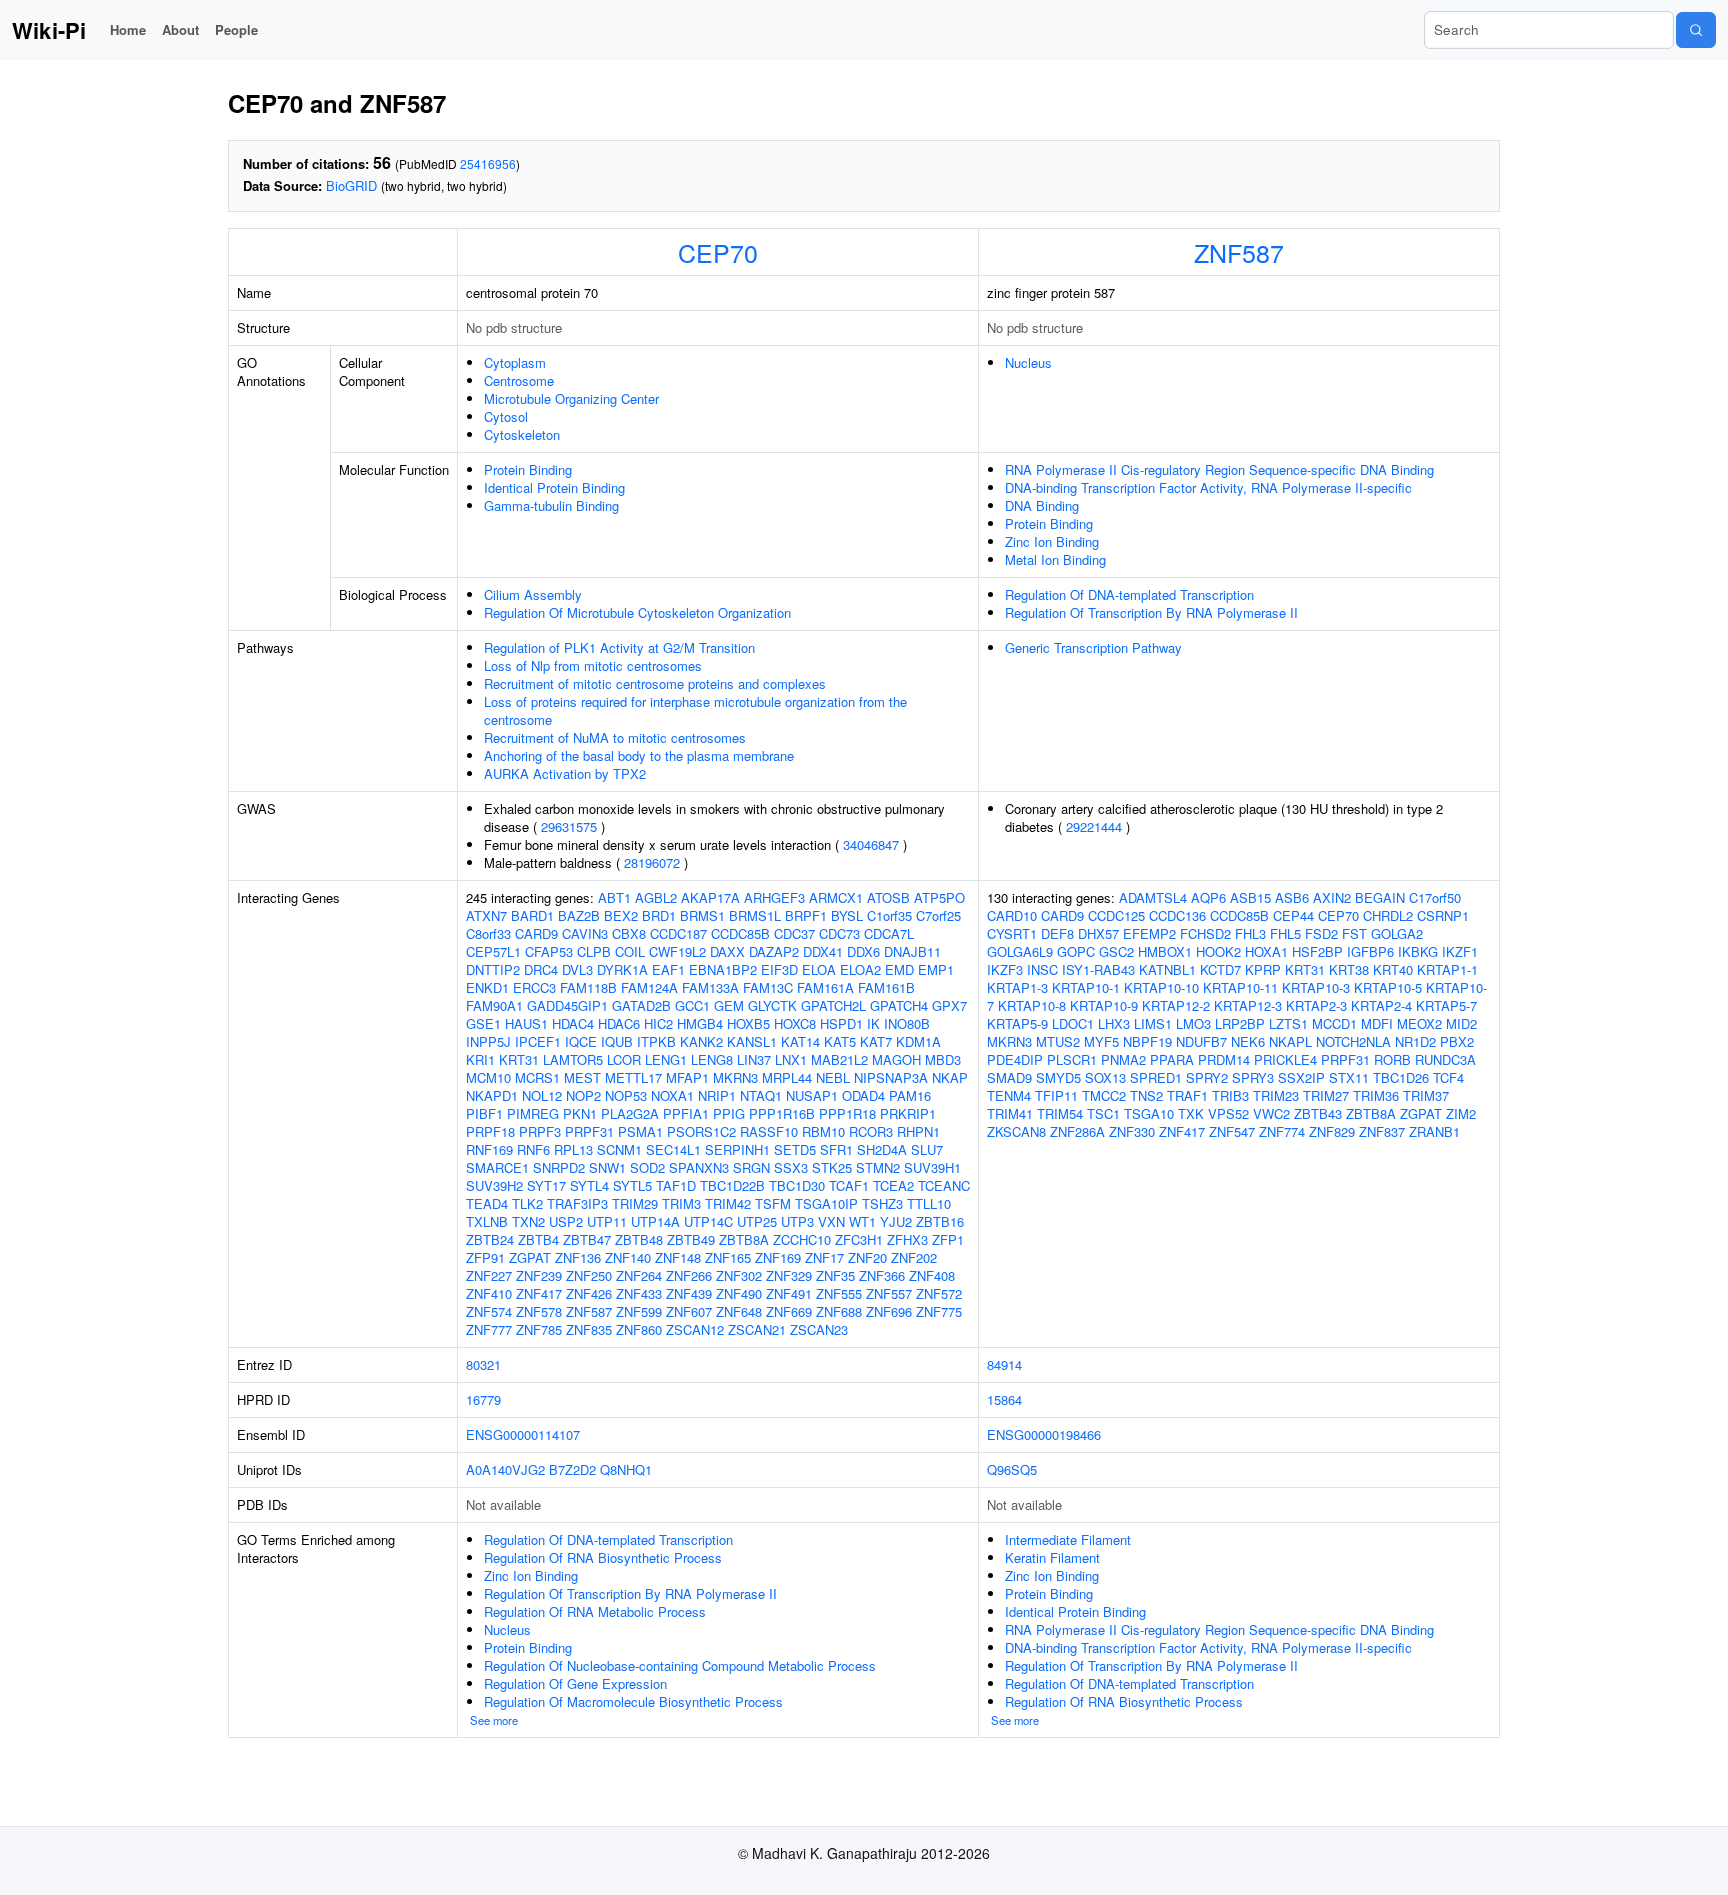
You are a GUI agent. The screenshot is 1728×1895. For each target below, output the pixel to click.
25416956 (488, 163)
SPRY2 (1207, 1077)
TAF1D (676, 1185)
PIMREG (533, 1113)
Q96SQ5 (1012, 1469)
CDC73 (839, 933)
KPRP (1263, 969)
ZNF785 (539, 1329)
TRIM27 (1326, 1095)
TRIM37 (1426, 1095)
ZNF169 (778, 1257)
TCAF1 (849, 1185)
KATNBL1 (1167, 969)
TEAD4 (487, 1203)
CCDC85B (740, 933)
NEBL (833, 1077)
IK (873, 1023)
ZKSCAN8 (1016, 1131)
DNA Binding (1042, 505)
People (236, 29)
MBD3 (943, 1059)
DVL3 (577, 969)
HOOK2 (1218, 951)
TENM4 (1009, 1095)
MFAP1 (687, 1077)
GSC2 (1116, 951)
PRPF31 (589, 1131)
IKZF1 (1460, 951)
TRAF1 (1187, 1095)
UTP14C (708, 1221)
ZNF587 (1239, 252)
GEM (729, 1005)
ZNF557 (889, 1293)
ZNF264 (639, 1275)
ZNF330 (1132, 1131)
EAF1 (668, 969)
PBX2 (1457, 1041)
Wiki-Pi (49, 30)
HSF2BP (1317, 951)
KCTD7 (1220, 969)
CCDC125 (1116, 915)
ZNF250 (589, 1275)
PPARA (1172, 1059)
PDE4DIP (1015, 1059)
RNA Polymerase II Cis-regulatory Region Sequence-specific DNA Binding (1219, 469)
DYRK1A (622, 969)
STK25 (832, 1167)
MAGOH (896, 1059)
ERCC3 (534, 987)
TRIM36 (1376, 1095)
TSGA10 (1149, 1113)
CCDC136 (1177, 915)
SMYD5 (1058, 1077)
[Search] (1696, 30)
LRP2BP (1240, 1023)
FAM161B (886, 987)
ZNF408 (932, 1275)
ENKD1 (487, 987)
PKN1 (580, 1113)
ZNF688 (839, 1311)
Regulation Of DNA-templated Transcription (1129, 594)
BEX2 (621, 915)
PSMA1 (640, 1131)
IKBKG (1418, 951)
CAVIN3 (585, 933)
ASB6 (1292, 897)
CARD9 (536, 933)
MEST (582, 1077)
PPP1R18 (847, 1113)
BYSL (847, 915)
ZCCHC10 (802, 1239)
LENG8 (712, 1059)
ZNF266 (689, 1275)
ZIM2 (1461, 1113)
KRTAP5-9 (1017, 1023)
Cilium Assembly (533, 594)
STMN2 (878, 1167)
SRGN (751, 1167)
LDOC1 (1073, 1023)
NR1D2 (1415, 1041)
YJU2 (896, 1221)
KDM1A (918, 1041)
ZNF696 (889, 1311)
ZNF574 (489, 1311)
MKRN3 (735, 1077)
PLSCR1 (1072, 1059)
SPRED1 (1156, 1077)
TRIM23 (1276, 1095)
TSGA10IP (826, 1203)
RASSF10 (769, 1131)
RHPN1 (918, 1131)
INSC (1042, 969)
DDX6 (863, 951)
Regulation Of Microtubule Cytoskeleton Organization (637, 612)
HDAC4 (573, 1023)
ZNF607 (689, 1311)
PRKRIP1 (908, 1113)
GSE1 (483, 1023)
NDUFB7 (1201, 1041)
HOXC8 (795, 1023)
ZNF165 (728, 1257)
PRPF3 (540, 1131)
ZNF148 (678, 1257)
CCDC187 (678, 933)
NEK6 (1248, 1041)
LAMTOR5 (573, 1059)
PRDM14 (1224, 1059)
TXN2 (528, 1221)
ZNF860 (639, 1329)
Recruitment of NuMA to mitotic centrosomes (615, 737)
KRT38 (1349, 969)
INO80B (907, 1023)
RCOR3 (871, 1131)
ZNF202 (914, 1257)
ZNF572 (939, 1293)
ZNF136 (578, 1257)
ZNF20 (867, 1257)
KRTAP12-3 (1248, 1005)
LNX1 (791, 1059)
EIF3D (779, 969)
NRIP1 (717, 1095)
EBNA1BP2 (723, 969)
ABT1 (614, 897)
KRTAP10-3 (1316, 987)
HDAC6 (619, 1023)
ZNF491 (789, 1293)
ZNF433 (639, 1293)
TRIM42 (728, 1203)
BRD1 (659, 915)
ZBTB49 (691, 1239)
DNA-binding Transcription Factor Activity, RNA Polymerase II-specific (1208, 487)
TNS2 (1146, 1095)
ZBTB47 (587, 1239)
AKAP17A (710, 897)
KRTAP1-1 (1447, 969)
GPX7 (949, 1005)
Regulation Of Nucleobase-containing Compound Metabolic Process (680, 1665)
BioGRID (351, 185)
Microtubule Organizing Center (571, 398)
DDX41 (823, 951)
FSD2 (1321, 933)
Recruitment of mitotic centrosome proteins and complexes (655, 683)
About (180, 29)
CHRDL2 (1388, 915)
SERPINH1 (737, 1149)
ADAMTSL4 (1153, 897)
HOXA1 (1266, 951)
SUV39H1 (932, 1167)
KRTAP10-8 (1032, 1005)
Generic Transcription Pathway (1093, 647)
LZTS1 (1288, 1023)
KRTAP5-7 (1446, 1005)
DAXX (727, 951)
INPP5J (488, 1041)
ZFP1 (948, 1239)
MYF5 (1101, 1041)
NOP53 (626, 1095)
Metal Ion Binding (1055, 559)
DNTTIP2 (493, 969)
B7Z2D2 (572, 1469)
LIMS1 (1153, 1023)
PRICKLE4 (1285, 1059)
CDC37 (794, 933)
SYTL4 (589, 1185)
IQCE (581, 1041)
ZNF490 (739, 1293)
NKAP (950, 1077)
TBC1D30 (797, 1185)
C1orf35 (889, 915)
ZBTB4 (538, 1239)
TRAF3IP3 (577, 1203)
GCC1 (692, 1005)
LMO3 (1193, 1023)
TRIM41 (1010, 1113)
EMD (899, 969)
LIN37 (754, 1059)
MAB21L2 (839, 1059)
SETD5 (795, 1149)
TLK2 (527, 1203)
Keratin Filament (1052, 1557)
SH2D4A (882, 1149)
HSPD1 (841, 1023)
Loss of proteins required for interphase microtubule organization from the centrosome (695, 710)
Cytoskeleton (522, 434)
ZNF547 (1232, 1131)
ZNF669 (789, 1311)
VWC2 (1271, 1113)
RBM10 (823, 1131)
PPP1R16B (782, 1113)
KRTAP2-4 (1381, 1005)
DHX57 (1098, 933)
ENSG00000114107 (523, 1434)
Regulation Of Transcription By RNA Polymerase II (1151, 612)
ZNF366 (882, 1275)
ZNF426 (589, 1293)
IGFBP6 (1370, 951)
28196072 (652, 862)
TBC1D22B (732, 1185)
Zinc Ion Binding (1052, 541)
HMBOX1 (1165, 951)
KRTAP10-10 (1161, 987)
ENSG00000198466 (1044, 1434)
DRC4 (541, 969)
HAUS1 (526, 1023)
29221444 (1094, 826)
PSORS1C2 (701, 1131)
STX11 (1349, 1077)
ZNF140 (628, 1257)
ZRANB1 (1434, 1131)
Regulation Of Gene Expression (575, 1683)
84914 (1004, 1364)
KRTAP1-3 (1017, 987)
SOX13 (1105, 1077)
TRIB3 (1230, 1095)
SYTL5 (632, 1185)
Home (128, 29)
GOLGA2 (1397, 933)
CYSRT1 (1012, 933)
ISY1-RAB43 (1098, 969)
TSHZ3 (882, 1203)
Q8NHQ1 (626, 1469)
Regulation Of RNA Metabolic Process (595, 1611)
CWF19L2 (677, 951)
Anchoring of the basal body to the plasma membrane (639, 755)
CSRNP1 (1443, 915)
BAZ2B (579, 915)
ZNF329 (789, 1275)
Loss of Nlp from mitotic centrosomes (593, 665)
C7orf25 (938, 915)
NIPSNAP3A (891, 1077)
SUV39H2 (494, 1185)
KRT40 (1393, 969)
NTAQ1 (761, 1095)
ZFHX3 (907, 1239)
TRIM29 (635, 1203)
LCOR (624, 1059)
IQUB (617, 1041)
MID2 (1461, 1023)
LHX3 (1114, 1023)
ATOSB (888, 897)
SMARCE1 (497, 1167)
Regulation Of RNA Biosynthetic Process (603, 1557)
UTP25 (757, 1221)
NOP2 (583, 1095)
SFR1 (836, 1149)
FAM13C (768, 987)
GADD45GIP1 (567, 1005)
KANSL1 (752, 1041)
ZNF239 (539, 1275)
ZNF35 (835, 1275)
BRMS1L (755, 915)
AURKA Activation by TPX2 (565, 773)
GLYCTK (772, 1005)
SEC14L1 (673, 1149)
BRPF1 (806, 915)
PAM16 (910, 1095)
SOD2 (647, 1167)
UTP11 (607, 1221)
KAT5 (840, 1041)
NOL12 (542, 1095)
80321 (483, 1364)
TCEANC (944, 1185)
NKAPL (1290, 1041)
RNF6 (533, 1149)
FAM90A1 (494, 1005)
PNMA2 (1123, 1059)
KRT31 (519, 1059)
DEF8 (1057, 933)
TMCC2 (1104, 1095)
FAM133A (710, 987)
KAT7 (876, 1041)
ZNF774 (1282, 1131)
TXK (1191, 1113)
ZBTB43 (1318, 1113)
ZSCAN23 (819, 1329)
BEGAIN (1380, 897)
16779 (483, 1399)
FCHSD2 (1205, 933)
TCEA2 (893, 1185)
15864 (1004, 1399)
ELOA (819, 969)
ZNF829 (1332, 1131)
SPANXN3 (699, 1167)
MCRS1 (537, 1077)
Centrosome (519, 380)
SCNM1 (619, 1149)
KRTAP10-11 (1240, 987)
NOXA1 (672, 1095)
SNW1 (607, 1167)
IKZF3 (1005, 969)
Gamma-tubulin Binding (551, 505)
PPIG (729, 1113)
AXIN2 (1332, 897)
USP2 (566, 1221)
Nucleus (1028, 362)
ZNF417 (539, 1293)
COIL (630, 951)
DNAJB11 (912, 951)
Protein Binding (528, 469)
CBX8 (629, 933)
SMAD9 (1009, 1077)
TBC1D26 (1401, 1077)
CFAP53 (549, 951)
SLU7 (927, 1149)
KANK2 (701, 1041)
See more (494, 1720)
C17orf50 (1435, 897)
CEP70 (718, 252)
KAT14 (800, 1041)
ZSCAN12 (695, 1329)
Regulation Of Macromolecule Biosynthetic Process (633, 1701)
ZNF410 (489, 1293)
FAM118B (588, 987)
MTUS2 (1058, 1041)
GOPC (1076, 951)
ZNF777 (489, 1329)
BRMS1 (702, 915)
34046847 (871, 844)
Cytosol (506, 416)
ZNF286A (1077, 1131)
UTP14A (655, 1221)
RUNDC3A (1445, 1059)
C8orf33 (488, 933)
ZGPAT (530, 1257)
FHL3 (1250, 933)
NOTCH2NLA (1353, 1041)
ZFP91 (485, 1257)
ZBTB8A (744, 1239)
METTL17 (633, 1077)
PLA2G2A (630, 1113)
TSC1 (1103, 1113)
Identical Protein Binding (554, 487)
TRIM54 (1060, 1113)
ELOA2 (860, 969)
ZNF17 (824, 1257)
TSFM (773, 1203)
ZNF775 (939, 1311)
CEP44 (1293, 915)
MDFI (1377, 1023)
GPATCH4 (899, 1005)
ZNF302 (739, 1275)
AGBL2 (656, 897)
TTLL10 (929, 1203)
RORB (1392, 1059)
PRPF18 (490, 1131)
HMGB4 (700, 1023)
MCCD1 (1334, 1023)
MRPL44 (787, 1077)
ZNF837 (1382, 1131)
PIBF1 (484, 1113)
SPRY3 (1253, 1077)
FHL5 (1285, 933)
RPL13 (573, 1149)
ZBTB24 (490, 1239)
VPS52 (1228, 1113)
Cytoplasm (515, 362)
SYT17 (546, 1185)
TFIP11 (1056, 1095)
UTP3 (797, 1221)
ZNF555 (839, 1293)
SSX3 (791, 1167)
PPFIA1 (686, 1113)
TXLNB (487, 1221)
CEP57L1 (493, 951)
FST (1354, 933)
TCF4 (1448, 1077)
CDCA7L (889, 933)
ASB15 (1250, 897)
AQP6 (1208, 897)
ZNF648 (739, 1311)
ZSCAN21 (757, 1329)
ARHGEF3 (774, 897)
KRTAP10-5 (1388, 987)
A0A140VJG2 (505, 1469)
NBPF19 (1147, 1041)
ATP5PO (939, 897)
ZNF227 (489, 1275)
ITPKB (656, 1041)
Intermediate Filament (1068, 1539)
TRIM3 (681, 1203)
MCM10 (488, 1077)
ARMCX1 (836, 897)
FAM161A (825, 987)
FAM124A (649, 987)
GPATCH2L (833, 1005)
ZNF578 (539, 1311)
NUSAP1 (812, 1095)
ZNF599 (639, 1311)
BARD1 (532, 915)
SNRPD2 (559, 1167)
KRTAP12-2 (1176, 1005)
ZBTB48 (639, 1239)
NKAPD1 (492, 1095)
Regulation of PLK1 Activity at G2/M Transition (619, 647)
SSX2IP (1301, 1077)
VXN (831, 1221)
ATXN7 (486, 915)
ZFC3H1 (859, 1239)
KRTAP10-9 (1104, 1005)
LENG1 (666, 1059)
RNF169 (489, 1149)
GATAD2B (641, 1005)
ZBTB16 (940, 1221)
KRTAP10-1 (1086, 987)
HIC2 (658, 1023)
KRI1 (480, 1059)
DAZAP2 (774, 951)
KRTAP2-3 (1316, 1005)
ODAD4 (863, 1095)
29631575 (569, 826)
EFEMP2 (1149, 933)
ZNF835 (589, 1329)
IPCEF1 (538, 1041)
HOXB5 (748, 1023)
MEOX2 (1419, 1023)
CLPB (594, 951)
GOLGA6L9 (1020, 951)
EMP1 (936, 969)
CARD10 (1012, 915)
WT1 (862, 1221)
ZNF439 (689, 1293)
